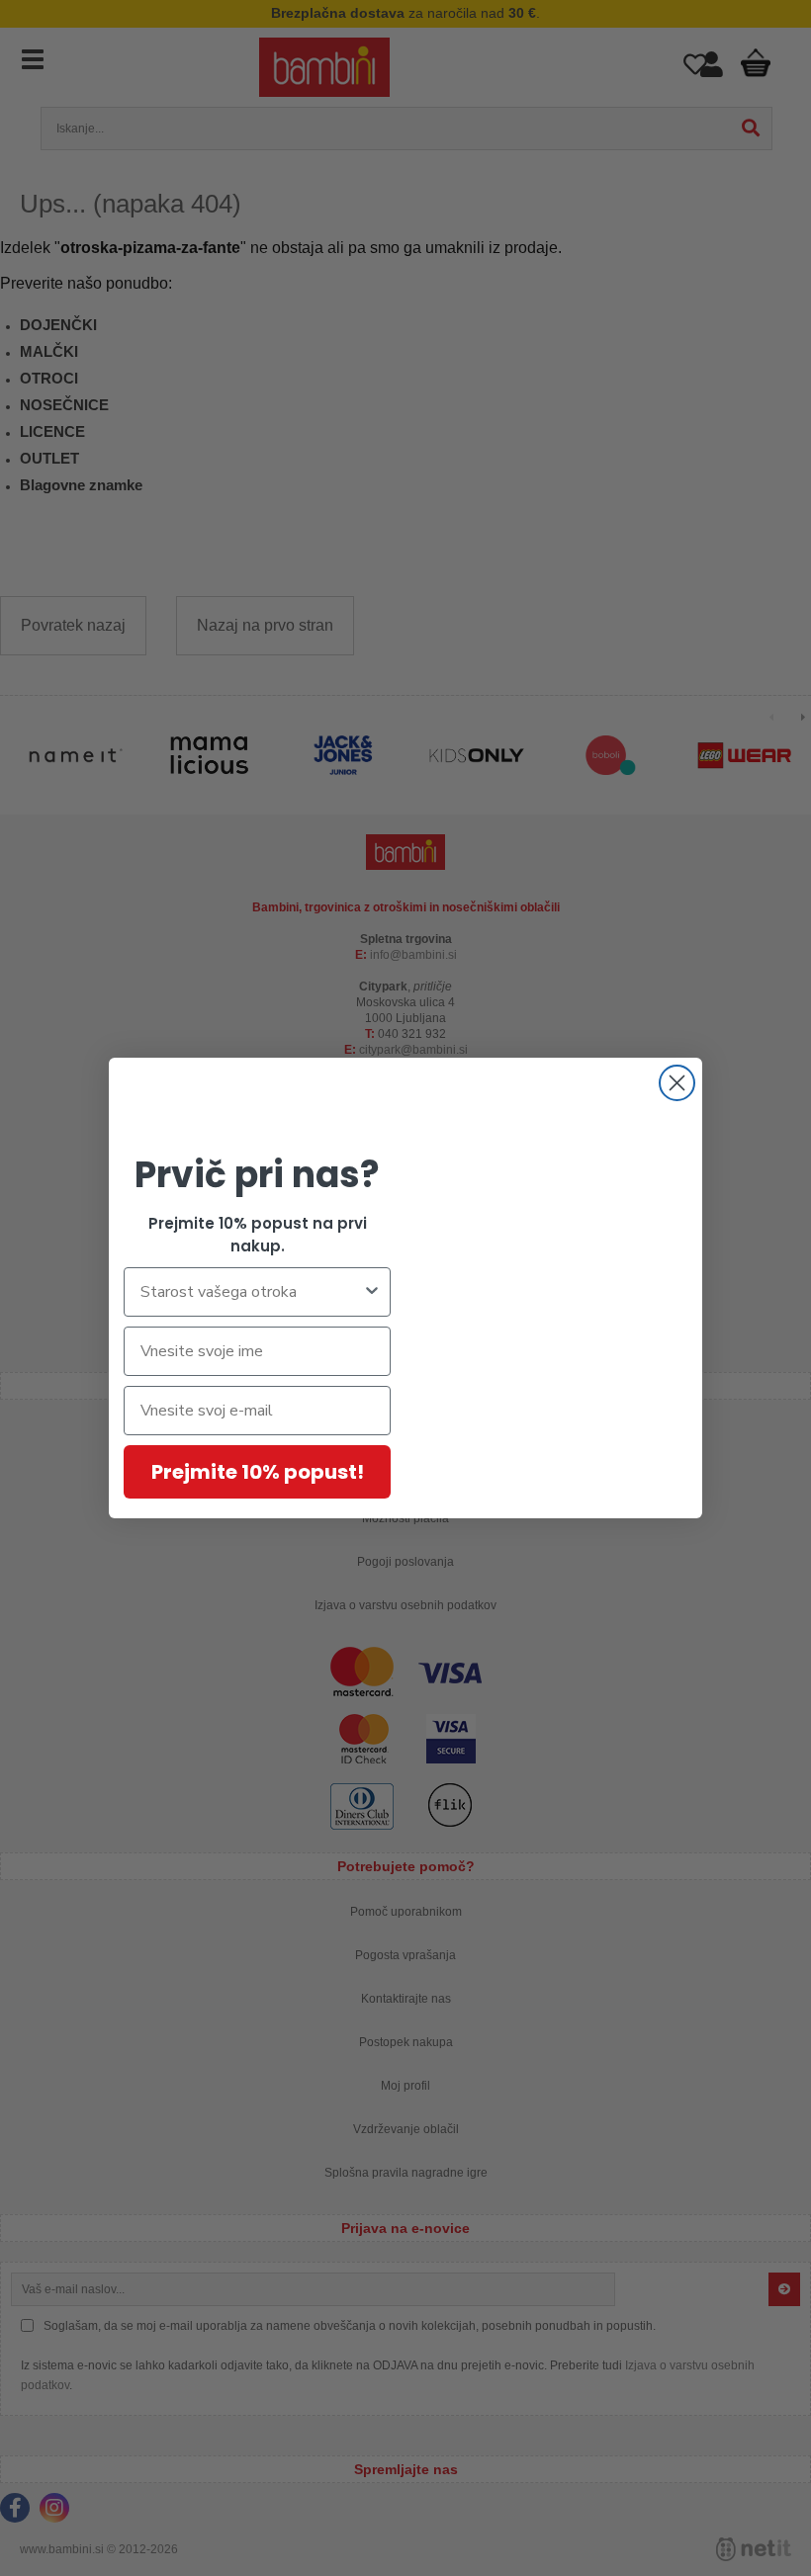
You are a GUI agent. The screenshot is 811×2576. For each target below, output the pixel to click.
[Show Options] (372, 1292)
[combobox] (251, 1292)
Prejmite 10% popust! (258, 1472)
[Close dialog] (677, 1083)
